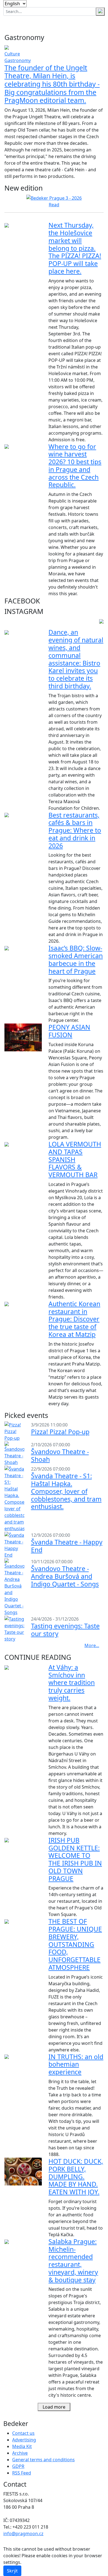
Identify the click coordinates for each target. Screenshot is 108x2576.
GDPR (18, 2466)
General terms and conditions (43, 2460)
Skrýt (12, 2571)
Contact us (23, 2433)
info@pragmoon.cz (23, 2534)
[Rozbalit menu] (97, 23)
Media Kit (22, 2446)
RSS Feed (22, 2473)
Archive (20, 2453)
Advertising (24, 2440)
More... (92, 1645)
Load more (54, 2407)
